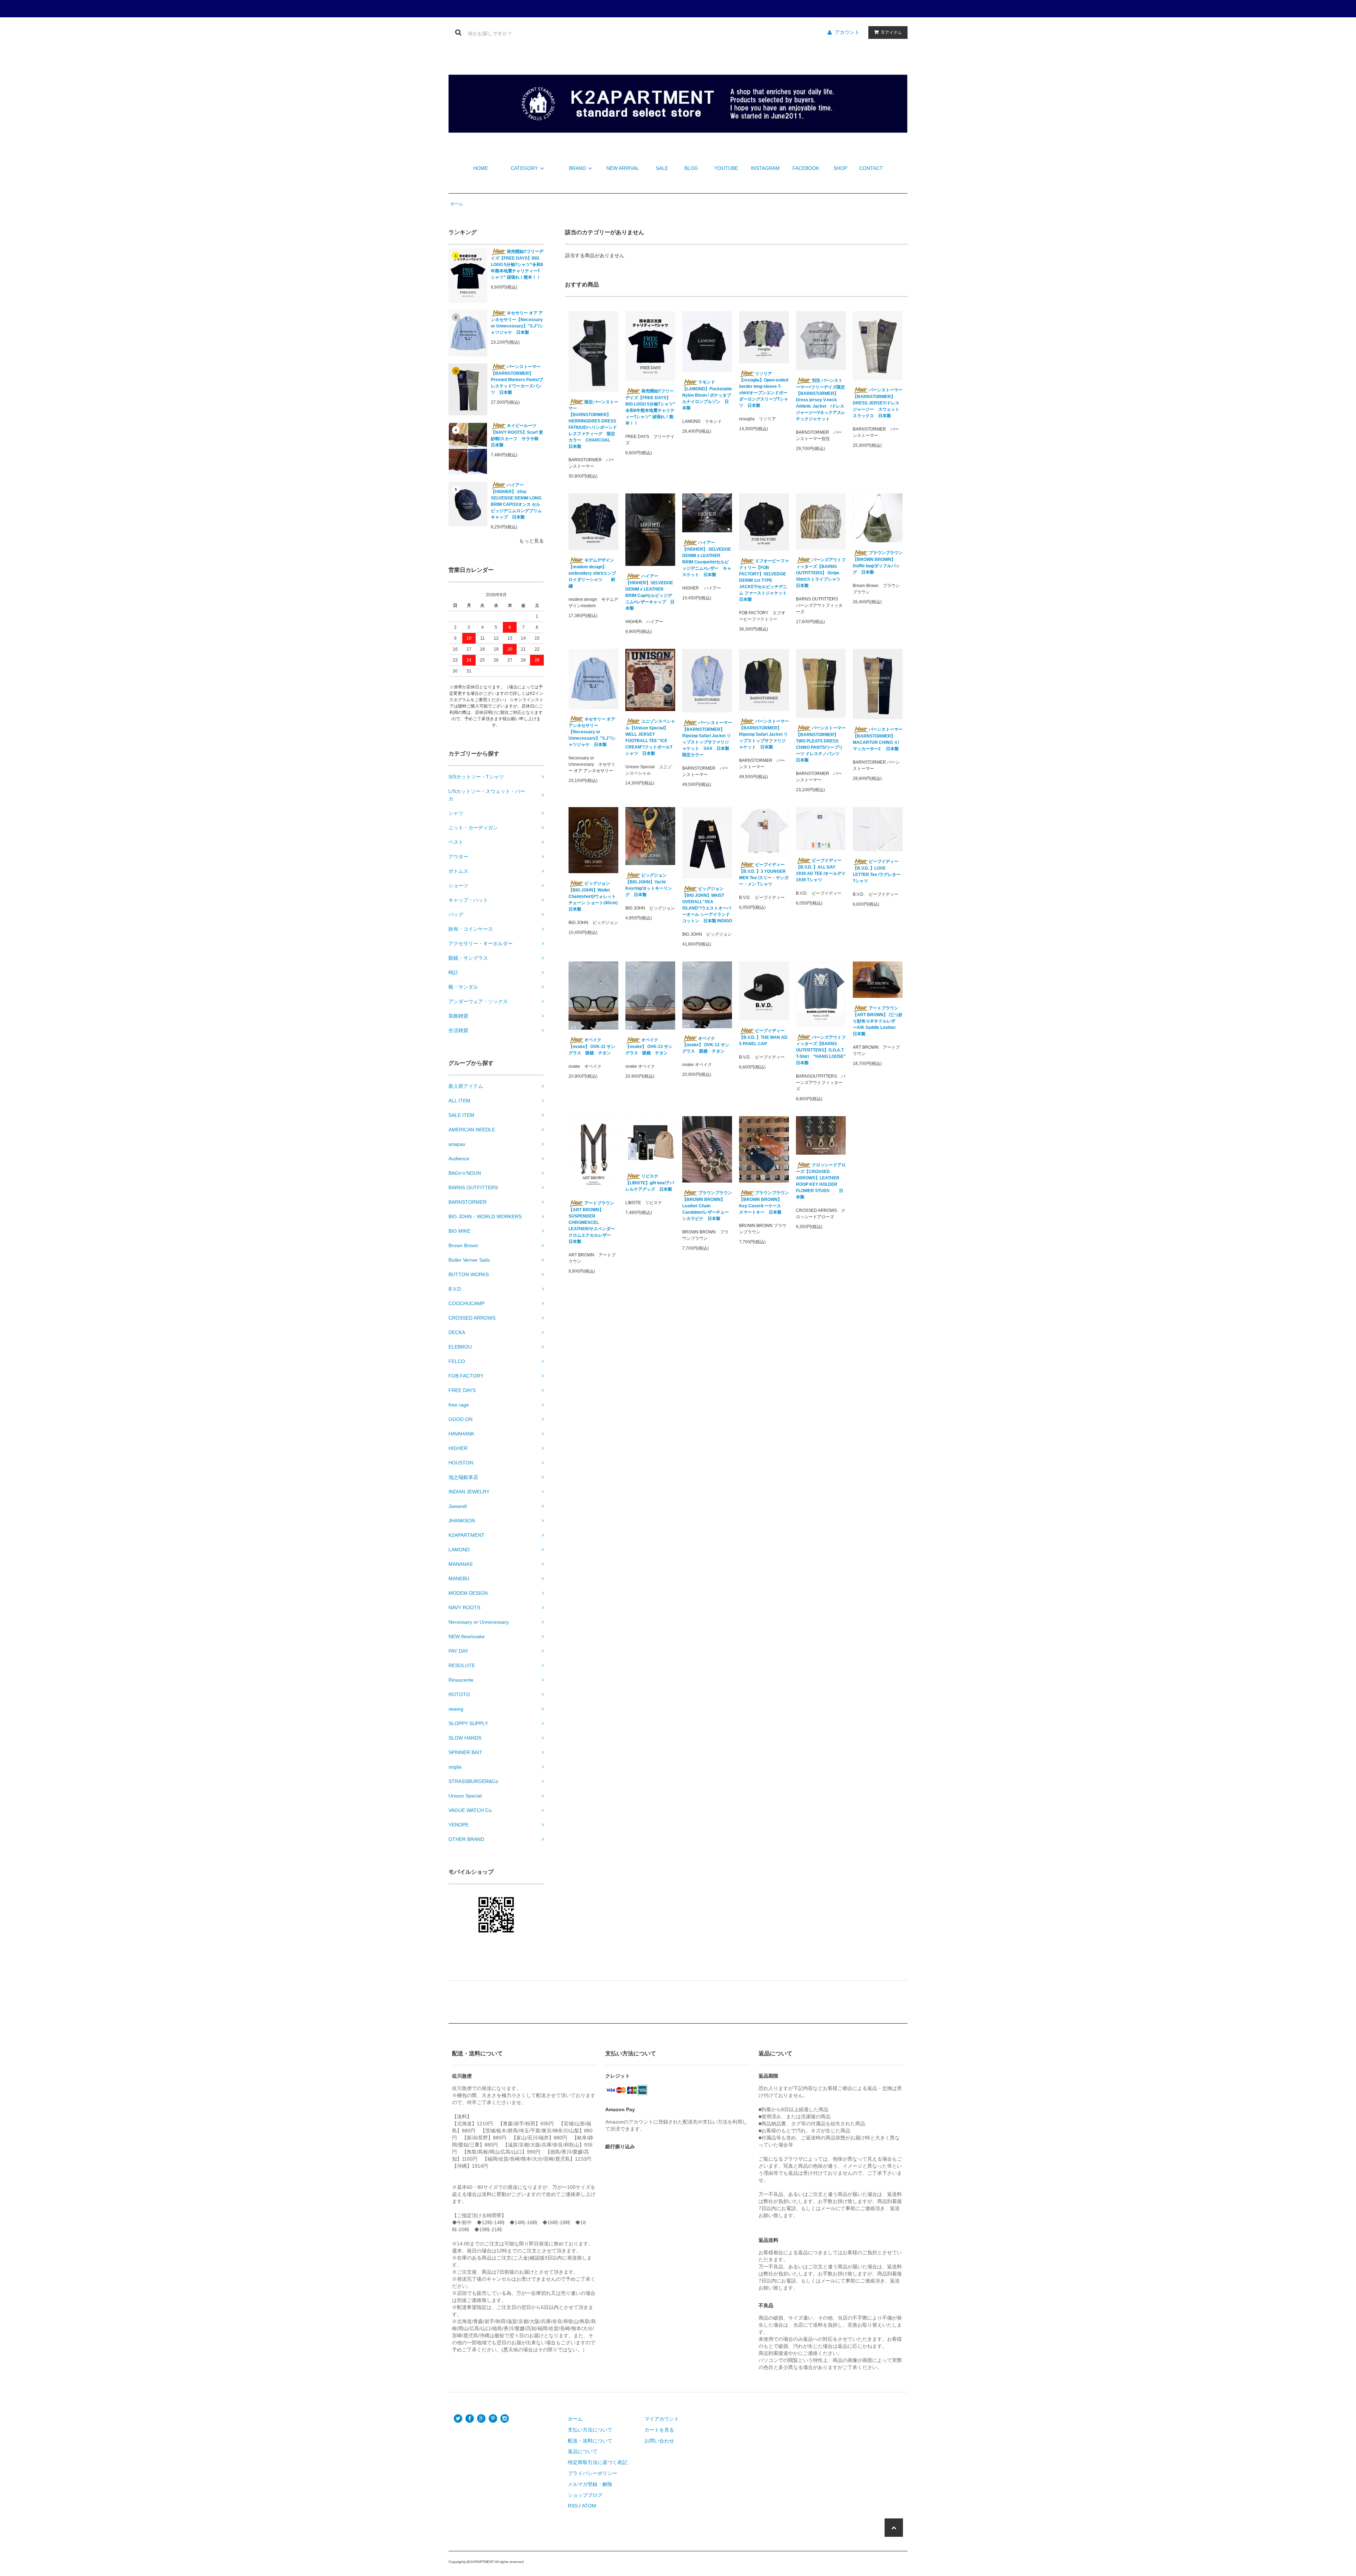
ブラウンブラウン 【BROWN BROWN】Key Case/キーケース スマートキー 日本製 (764, 1203)
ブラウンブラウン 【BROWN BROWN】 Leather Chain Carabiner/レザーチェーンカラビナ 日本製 (707, 1206)
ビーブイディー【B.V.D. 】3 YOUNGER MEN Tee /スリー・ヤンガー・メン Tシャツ (764, 874)
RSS (573, 2506)
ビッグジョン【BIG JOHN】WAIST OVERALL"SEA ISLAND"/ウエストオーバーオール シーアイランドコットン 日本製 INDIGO (707, 905)
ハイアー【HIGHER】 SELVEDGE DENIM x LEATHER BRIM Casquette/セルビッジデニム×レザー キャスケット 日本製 (707, 559)
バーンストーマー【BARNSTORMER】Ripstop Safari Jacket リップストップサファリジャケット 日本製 (764, 734)
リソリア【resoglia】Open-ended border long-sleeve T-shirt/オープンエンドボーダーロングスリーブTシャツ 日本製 (764, 390)
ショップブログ (585, 2495)
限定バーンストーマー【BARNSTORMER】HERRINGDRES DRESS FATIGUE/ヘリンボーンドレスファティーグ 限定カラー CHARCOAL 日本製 (593, 424)
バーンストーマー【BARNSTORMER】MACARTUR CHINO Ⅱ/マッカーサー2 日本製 (878, 739)
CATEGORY (524, 168)
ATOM (589, 2506)
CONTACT (871, 168)
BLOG (691, 168)
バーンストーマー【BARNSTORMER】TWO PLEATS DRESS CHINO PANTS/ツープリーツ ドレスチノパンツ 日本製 (821, 744)
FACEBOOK (806, 168)
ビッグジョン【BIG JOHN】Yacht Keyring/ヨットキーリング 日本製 (649, 885)
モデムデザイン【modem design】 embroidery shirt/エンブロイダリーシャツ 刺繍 (592, 573)
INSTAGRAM (765, 168)
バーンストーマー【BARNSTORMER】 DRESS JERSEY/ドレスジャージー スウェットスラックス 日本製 (878, 403)
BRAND (577, 168)
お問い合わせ (659, 2441)
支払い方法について (590, 2430)
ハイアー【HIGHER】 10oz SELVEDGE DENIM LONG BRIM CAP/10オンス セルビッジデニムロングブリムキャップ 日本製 (516, 501)
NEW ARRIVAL (623, 168)
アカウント (847, 32)
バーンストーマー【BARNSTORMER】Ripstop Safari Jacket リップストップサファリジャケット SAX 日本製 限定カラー (707, 739)
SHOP (840, 168)
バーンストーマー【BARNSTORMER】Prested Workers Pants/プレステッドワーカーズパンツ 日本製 (517, 380)
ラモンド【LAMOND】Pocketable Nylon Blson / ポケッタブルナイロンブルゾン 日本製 (707, 395)
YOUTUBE (726, 168)
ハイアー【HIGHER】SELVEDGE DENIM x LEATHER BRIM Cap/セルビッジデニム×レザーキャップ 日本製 (650, 592)
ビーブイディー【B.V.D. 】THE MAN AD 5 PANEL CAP (763, 1037)
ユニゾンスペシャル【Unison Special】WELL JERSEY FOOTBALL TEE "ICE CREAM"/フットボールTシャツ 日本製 (650, 737)
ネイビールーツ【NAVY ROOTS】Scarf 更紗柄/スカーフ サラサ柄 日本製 (517, 435)
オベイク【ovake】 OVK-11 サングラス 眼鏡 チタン (592, 1046)
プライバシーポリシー (593, 2473)
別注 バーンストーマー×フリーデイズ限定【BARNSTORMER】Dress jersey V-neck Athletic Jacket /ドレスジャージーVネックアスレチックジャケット (821, 400)
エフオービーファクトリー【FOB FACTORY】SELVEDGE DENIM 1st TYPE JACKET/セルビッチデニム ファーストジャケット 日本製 (764, 580)
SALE (662, 168)
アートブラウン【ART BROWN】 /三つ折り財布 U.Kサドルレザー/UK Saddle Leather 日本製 (878, 1021)
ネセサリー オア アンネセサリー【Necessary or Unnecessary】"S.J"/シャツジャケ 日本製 (517, 323)
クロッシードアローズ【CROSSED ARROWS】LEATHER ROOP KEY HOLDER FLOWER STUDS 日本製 (821, 1181)
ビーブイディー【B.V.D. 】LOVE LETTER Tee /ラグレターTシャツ (877, 871)
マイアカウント (662, 2419)
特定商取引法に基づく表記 (597, 2462)
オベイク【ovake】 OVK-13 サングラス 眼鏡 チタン (649, 1046)
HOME (481, 168)
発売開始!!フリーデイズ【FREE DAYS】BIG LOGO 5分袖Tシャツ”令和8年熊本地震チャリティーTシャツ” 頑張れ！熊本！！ (517, 264)
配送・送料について (590, 2441)
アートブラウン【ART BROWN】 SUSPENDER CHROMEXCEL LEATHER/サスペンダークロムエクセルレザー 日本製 (592, 1222)
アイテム (892, 32)
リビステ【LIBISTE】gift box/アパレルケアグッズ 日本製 (650, 1183)
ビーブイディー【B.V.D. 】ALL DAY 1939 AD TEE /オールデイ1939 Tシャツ (821, 870)
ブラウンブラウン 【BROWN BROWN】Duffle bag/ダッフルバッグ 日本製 (878, 562)
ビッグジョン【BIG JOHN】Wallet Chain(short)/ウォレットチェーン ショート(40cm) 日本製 (593, 896)
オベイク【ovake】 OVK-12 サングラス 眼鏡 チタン (706, 1045)
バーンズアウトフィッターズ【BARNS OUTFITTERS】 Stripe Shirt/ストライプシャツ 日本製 (821, 573)
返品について (583, 2451)
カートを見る (659, 2430)
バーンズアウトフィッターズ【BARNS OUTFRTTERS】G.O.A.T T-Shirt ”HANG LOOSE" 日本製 (821, 1050)
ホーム (457, 204)
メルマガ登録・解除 (590, 2484)
